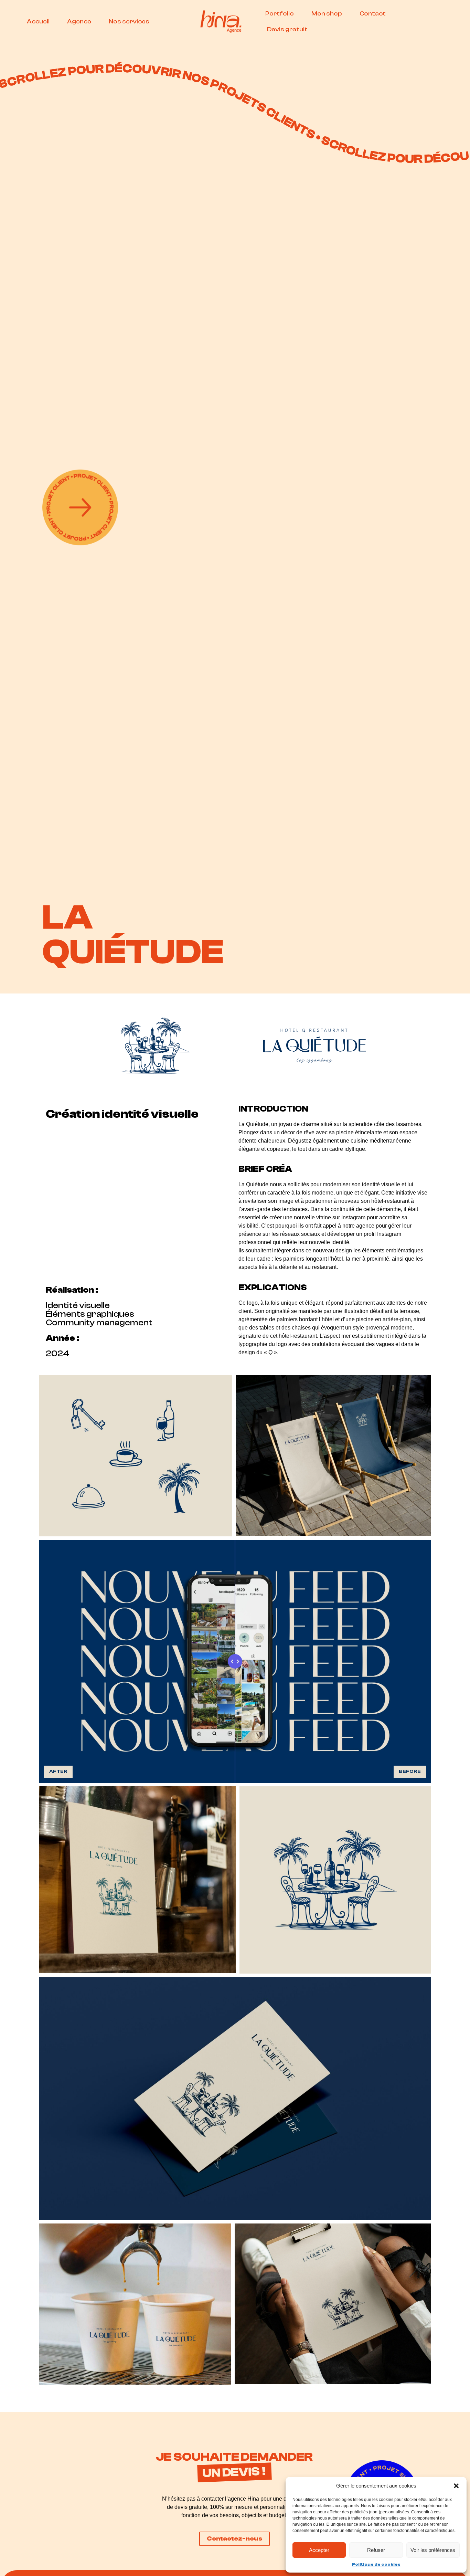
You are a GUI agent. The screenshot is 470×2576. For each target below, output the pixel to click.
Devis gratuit (287, 29)
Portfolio (280, 14)
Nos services (129, 22)
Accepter (319, 2550)
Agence (79, 22)
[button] (456, 2486)
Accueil (38, 22)
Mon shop (327, 14)
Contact (373, 14)
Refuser (376, 2550)
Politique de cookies (376, 2564)
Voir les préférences (433, 2550)
